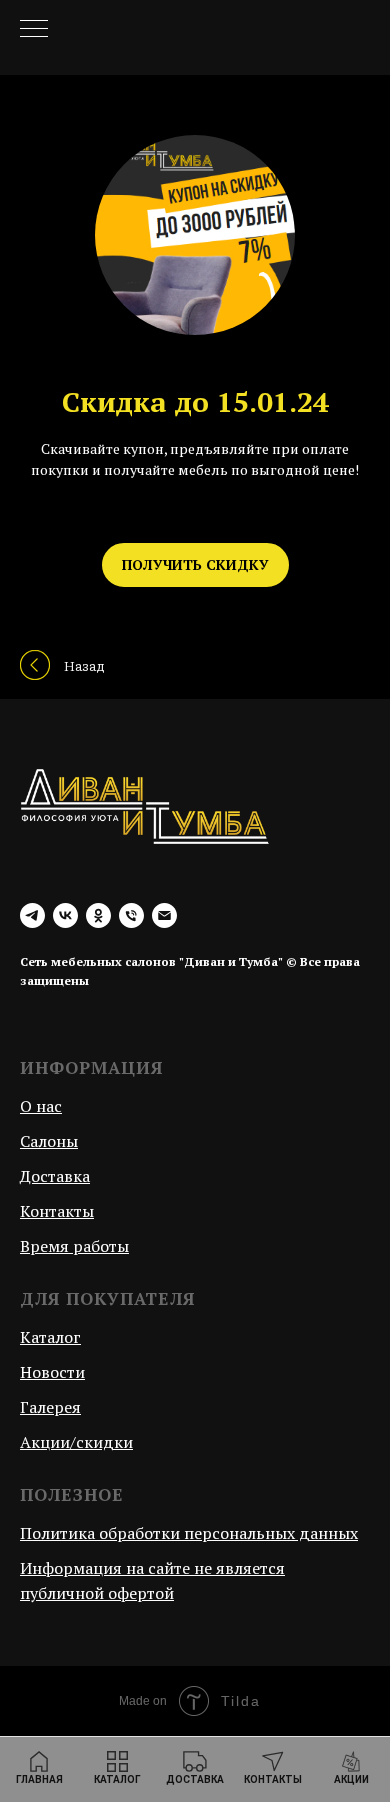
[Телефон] (131, 915)
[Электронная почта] (164, 915)
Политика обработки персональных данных (189, 1533)
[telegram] (32, 915)
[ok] (98, 915)
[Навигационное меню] (34, 30)
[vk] (65, 915)
